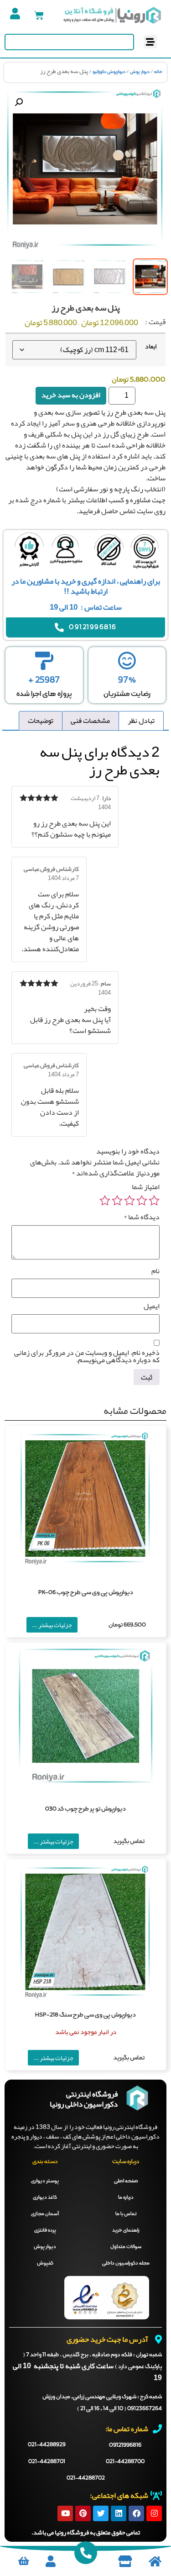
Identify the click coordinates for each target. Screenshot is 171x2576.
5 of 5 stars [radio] (105, 1201)
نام (155, 1271)
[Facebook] (136, 2513)
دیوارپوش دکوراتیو (109, 72)
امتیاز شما (146, 1187)
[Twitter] (101, 2513)
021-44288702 (86, 2478)
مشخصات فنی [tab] (90, 721)
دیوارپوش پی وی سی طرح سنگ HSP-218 (85, 2015)
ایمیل (152, 1306)
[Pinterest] (83, 2513)
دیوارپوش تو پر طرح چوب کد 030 (85, 1809)
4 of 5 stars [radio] (117, 1201)
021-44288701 (47, 2462)
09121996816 (125, 2445)
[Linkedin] (119, 2513)
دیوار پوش (140, 72)
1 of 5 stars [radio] (154, 1201)
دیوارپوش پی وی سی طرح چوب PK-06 (86, 1593)
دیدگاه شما (142, 1217)
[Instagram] (154, 2513)
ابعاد (151, 347)
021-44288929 (47, 2445)
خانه (158, 72)
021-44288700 (125, 2462)
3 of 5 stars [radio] (130, 1201)
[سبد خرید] (39, 15)
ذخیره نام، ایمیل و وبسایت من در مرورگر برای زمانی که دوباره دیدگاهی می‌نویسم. (87, 1356)
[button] (150, 42)
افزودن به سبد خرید (71, 395)
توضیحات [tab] (41, 721)
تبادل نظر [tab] (141, 721)
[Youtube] (65, 2513)
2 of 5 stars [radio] (142, 1201)
